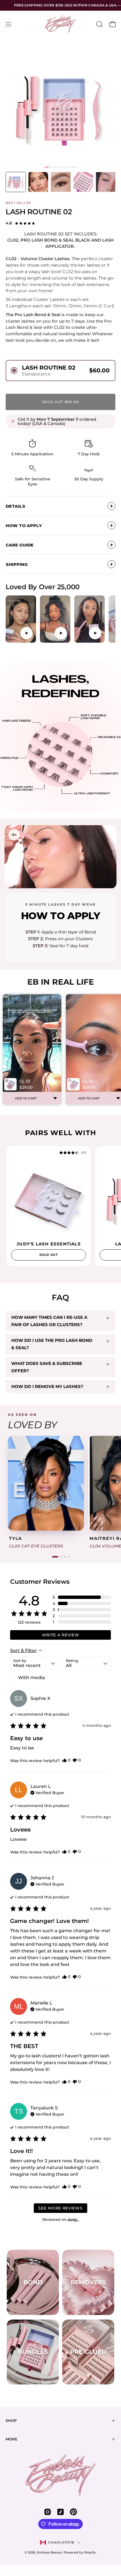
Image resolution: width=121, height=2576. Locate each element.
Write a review (61, 1635)
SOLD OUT (49, 1255)
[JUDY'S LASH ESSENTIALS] (49, 1200)
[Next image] (80, 1200)
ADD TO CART (26, 1098)
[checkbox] (34, 1678)
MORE (12, 2439)
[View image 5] (106, 182)
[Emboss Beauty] (60, 24)
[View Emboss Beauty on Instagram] (48, 2512)
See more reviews (60, 2208)
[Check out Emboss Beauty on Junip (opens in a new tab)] (73, 2220)
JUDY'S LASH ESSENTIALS (49, 1244)
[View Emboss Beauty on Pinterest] (73, 2512)
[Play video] (21, 619)
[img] (73, 1153)
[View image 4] (83, 182)
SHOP (11, 2421)
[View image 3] (61, 182)
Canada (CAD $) (61, 2542)
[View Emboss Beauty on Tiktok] (60, 2512)
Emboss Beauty (49, 2552)
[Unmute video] (14, 835)
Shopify (90, 2552)
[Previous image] (17, 1200)
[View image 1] (16, 182)
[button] (99, 24)
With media (32, 1678)
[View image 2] (38, 182)
